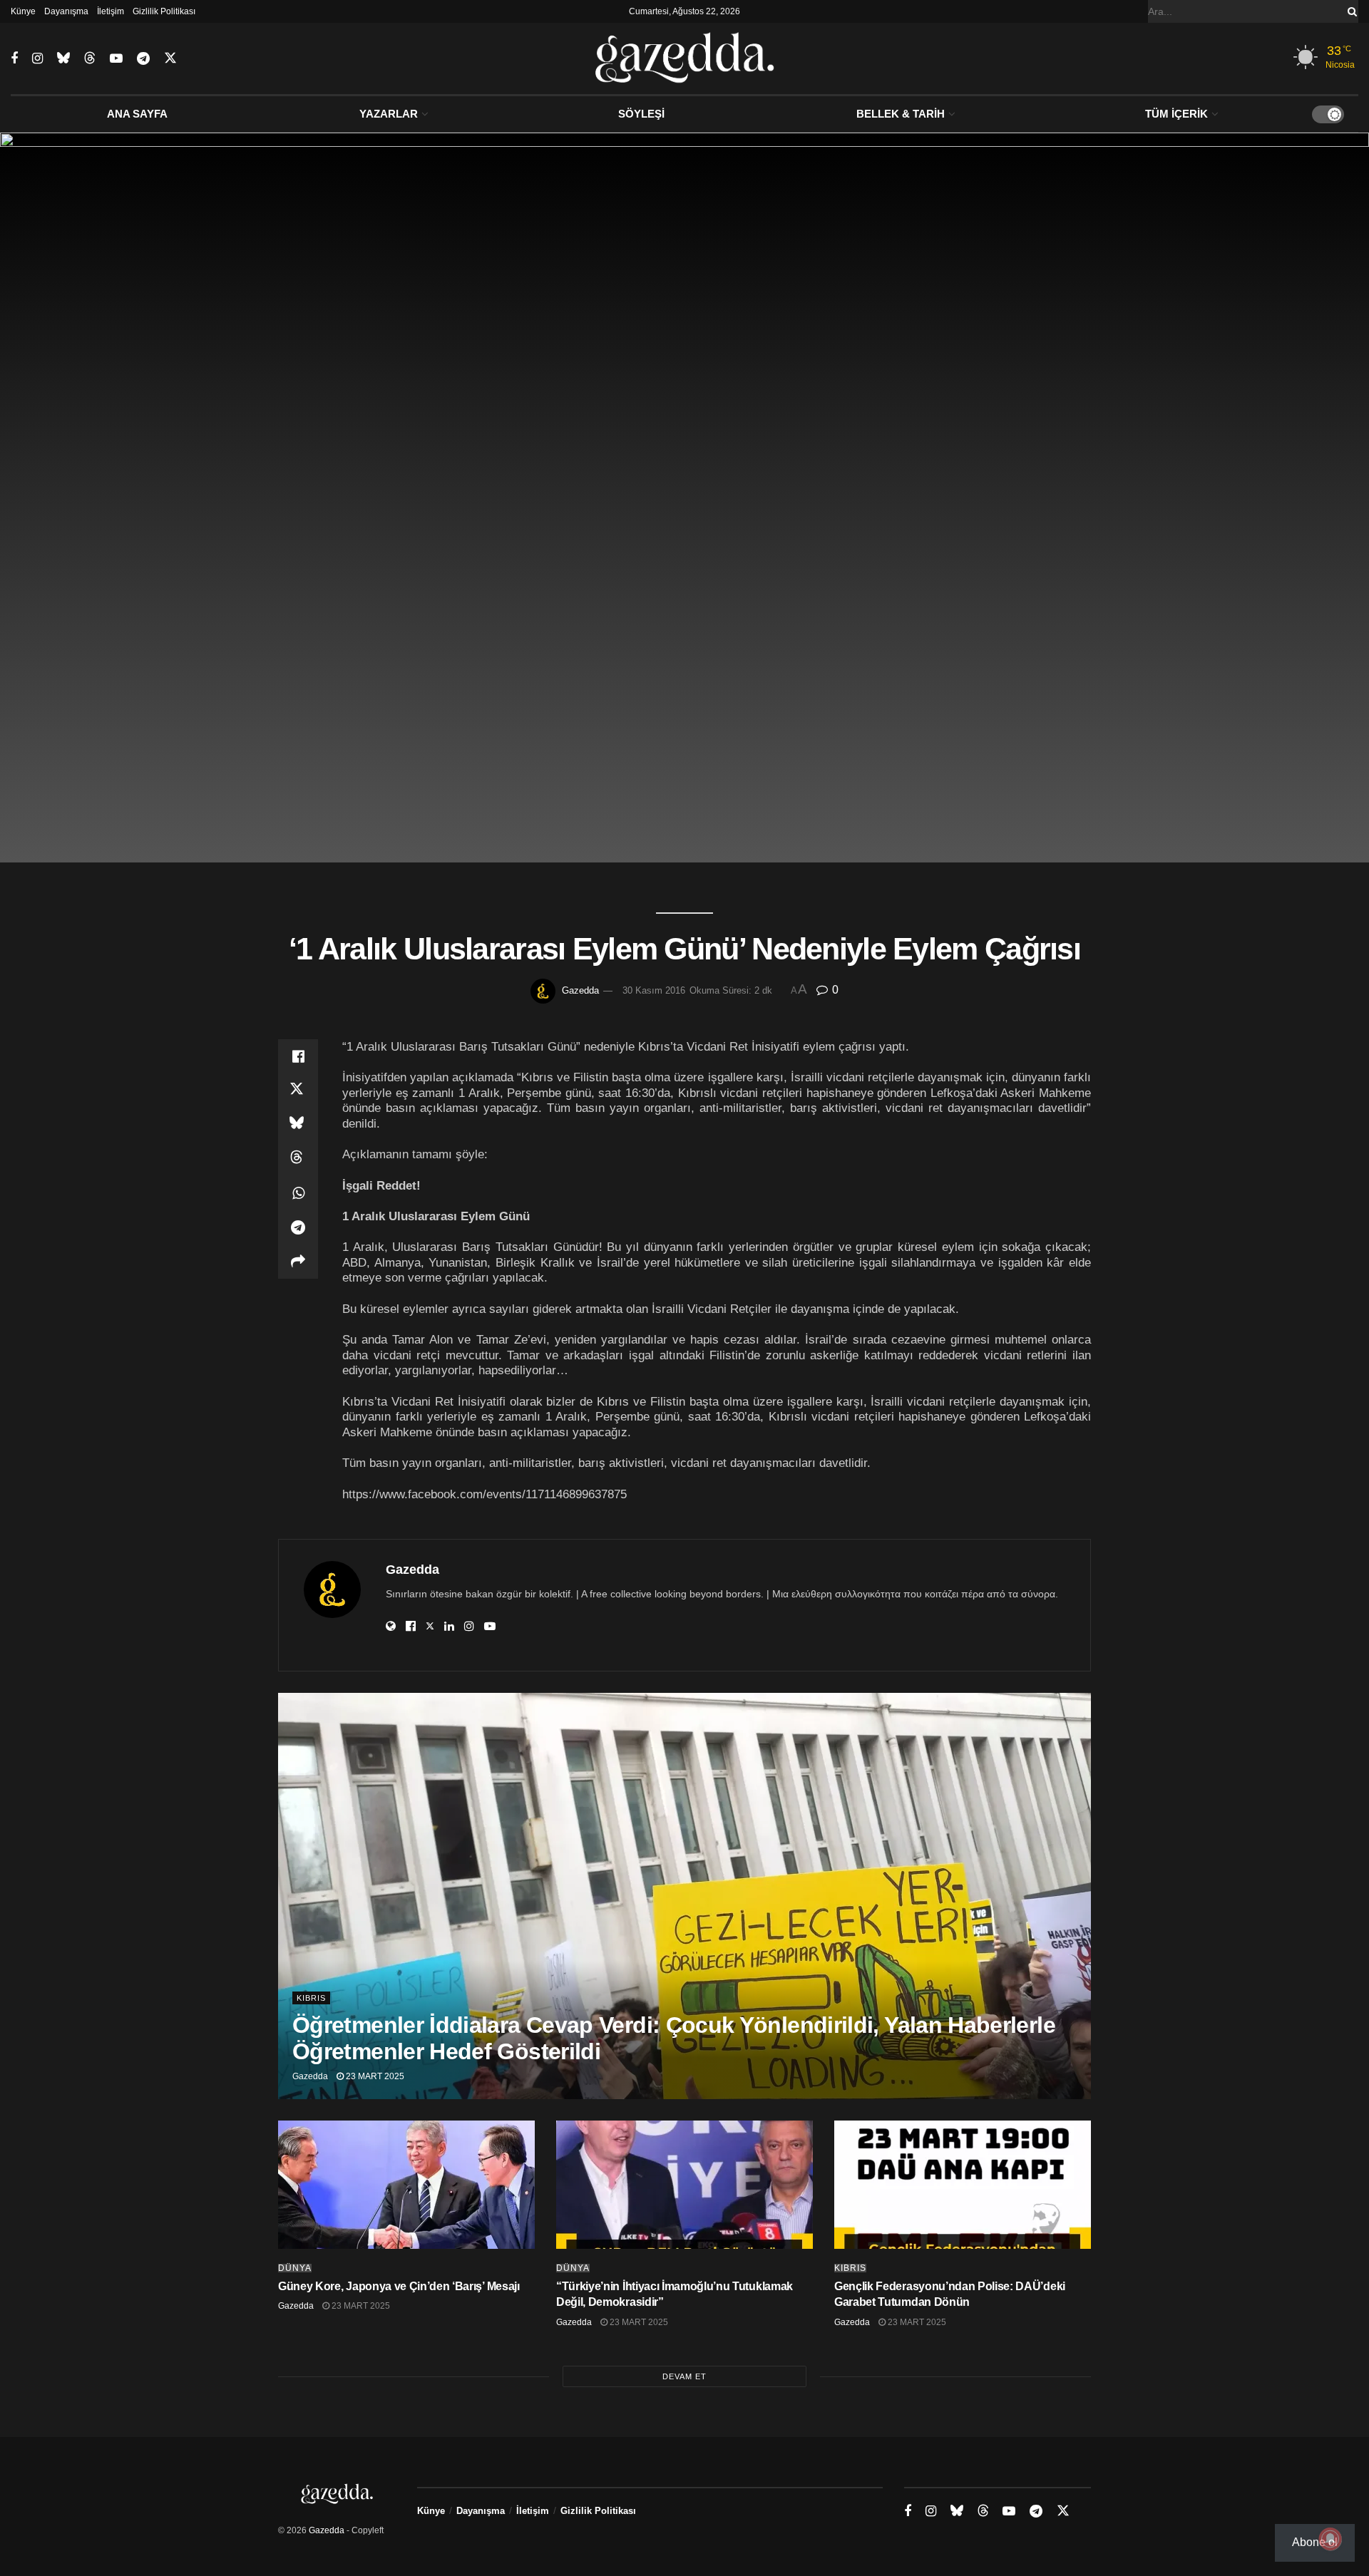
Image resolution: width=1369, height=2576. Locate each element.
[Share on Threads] (298, 1159)
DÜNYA (295, 2268)
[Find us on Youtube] (116, 59)
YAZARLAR (389, 114)
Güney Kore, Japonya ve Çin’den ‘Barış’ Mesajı (399, 2286)
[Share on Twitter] (298, 1091)
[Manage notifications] (1330, 2539)
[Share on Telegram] (298, 1227)
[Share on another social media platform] (298, 1262)
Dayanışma (66, 11)
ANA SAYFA (137, 114)
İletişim (111, 11)
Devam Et (684, 2376)
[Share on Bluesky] (298, 1125)
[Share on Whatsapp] (298, 1193)
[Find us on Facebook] (14, 59)
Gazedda (580, 990)
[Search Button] (1350, 11)
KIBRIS (311, 1998)
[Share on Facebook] (298, 1056)
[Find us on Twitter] (170, 58)
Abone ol (1315, 2542)
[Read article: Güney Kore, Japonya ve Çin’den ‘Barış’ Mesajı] (406, 2185)
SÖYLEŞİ (641, 114)
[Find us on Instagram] (37, 59)
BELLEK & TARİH (901, 114)
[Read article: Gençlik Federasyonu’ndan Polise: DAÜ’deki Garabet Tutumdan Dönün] (963, 2185)
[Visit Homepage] (685, 58)
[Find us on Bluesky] (63, 58)
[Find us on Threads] (90, 58)
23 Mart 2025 (374, 2076)
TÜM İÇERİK (1176, 114)
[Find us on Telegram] (143, 59)
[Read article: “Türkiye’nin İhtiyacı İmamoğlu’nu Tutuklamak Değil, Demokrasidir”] (684, 2185)
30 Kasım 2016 (654, 990)
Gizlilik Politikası (164, 11)
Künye (23, 11)
